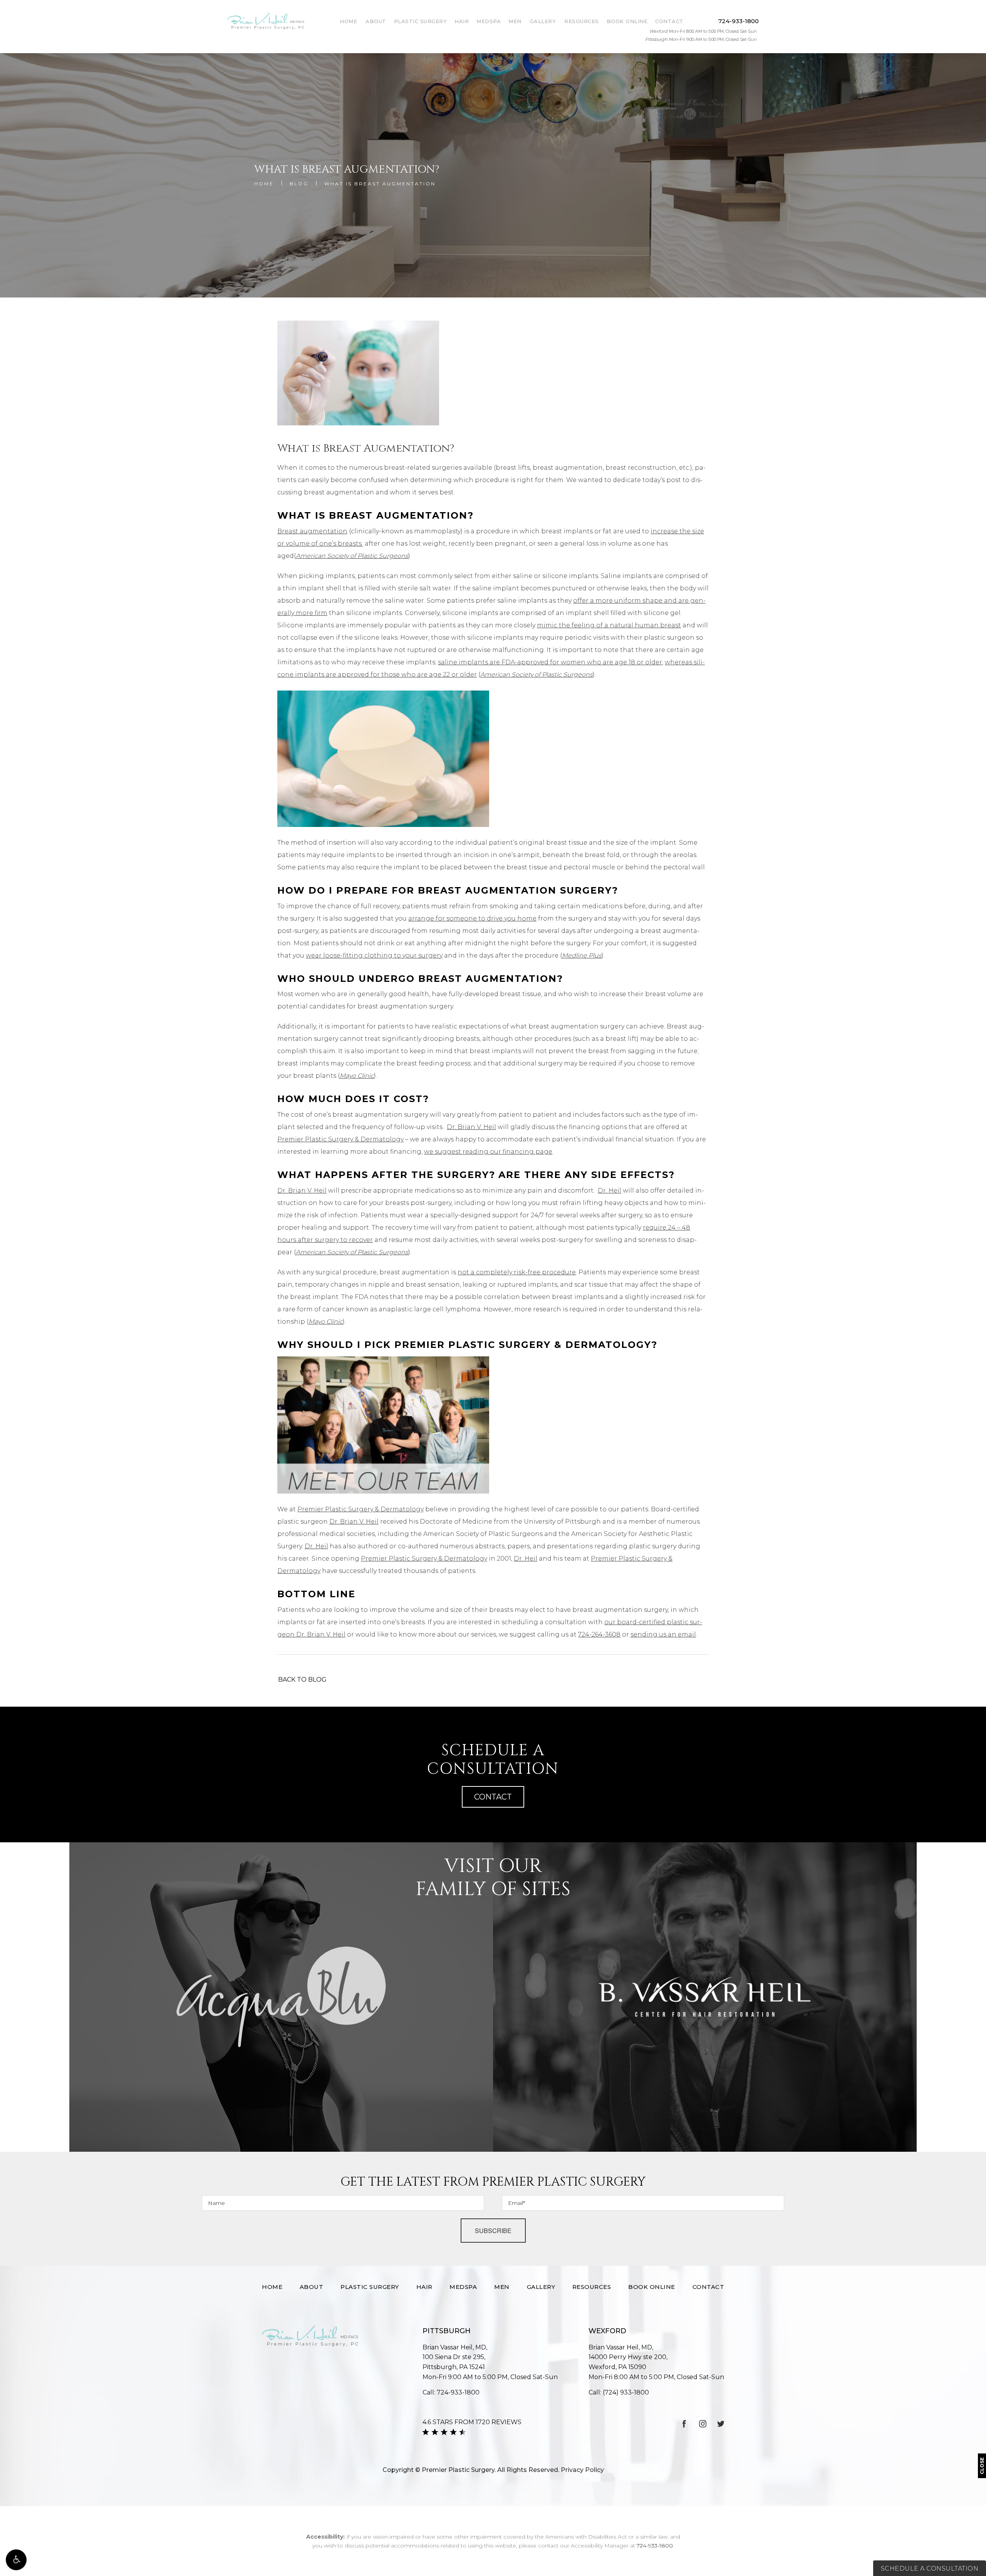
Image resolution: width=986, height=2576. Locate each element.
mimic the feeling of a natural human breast (609, 625)
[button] (16, 2560)
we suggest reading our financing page (488, 1152)
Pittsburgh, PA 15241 (454, 2362)
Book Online (627, 21)
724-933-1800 (655, 2546)
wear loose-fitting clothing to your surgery (374, 955)
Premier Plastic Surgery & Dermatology (340, 1139)
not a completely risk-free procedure (517, 1272)
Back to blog (302, 1680)
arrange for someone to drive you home (472, 918)
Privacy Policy (582, 2470)
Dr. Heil (610, 1191)
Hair (462, 21)
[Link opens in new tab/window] (684, 2424)
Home (348, 21)
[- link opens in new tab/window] (281, 1997)
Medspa (489, 21)
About (376, 21)
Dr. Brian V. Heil (471, 1127)
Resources (582, 21)
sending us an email (663, 1634)
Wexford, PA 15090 (628, 2362)
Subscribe (493, 2231)
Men (515, 21)
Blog (299, 184)
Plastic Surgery (421, 21)
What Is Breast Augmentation (380, 184)
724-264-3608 (599, 1634)
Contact (669, 21)
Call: (451, 2392)
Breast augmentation (312, 531)
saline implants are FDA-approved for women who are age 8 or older (550, 662)
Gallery (543, 21)
